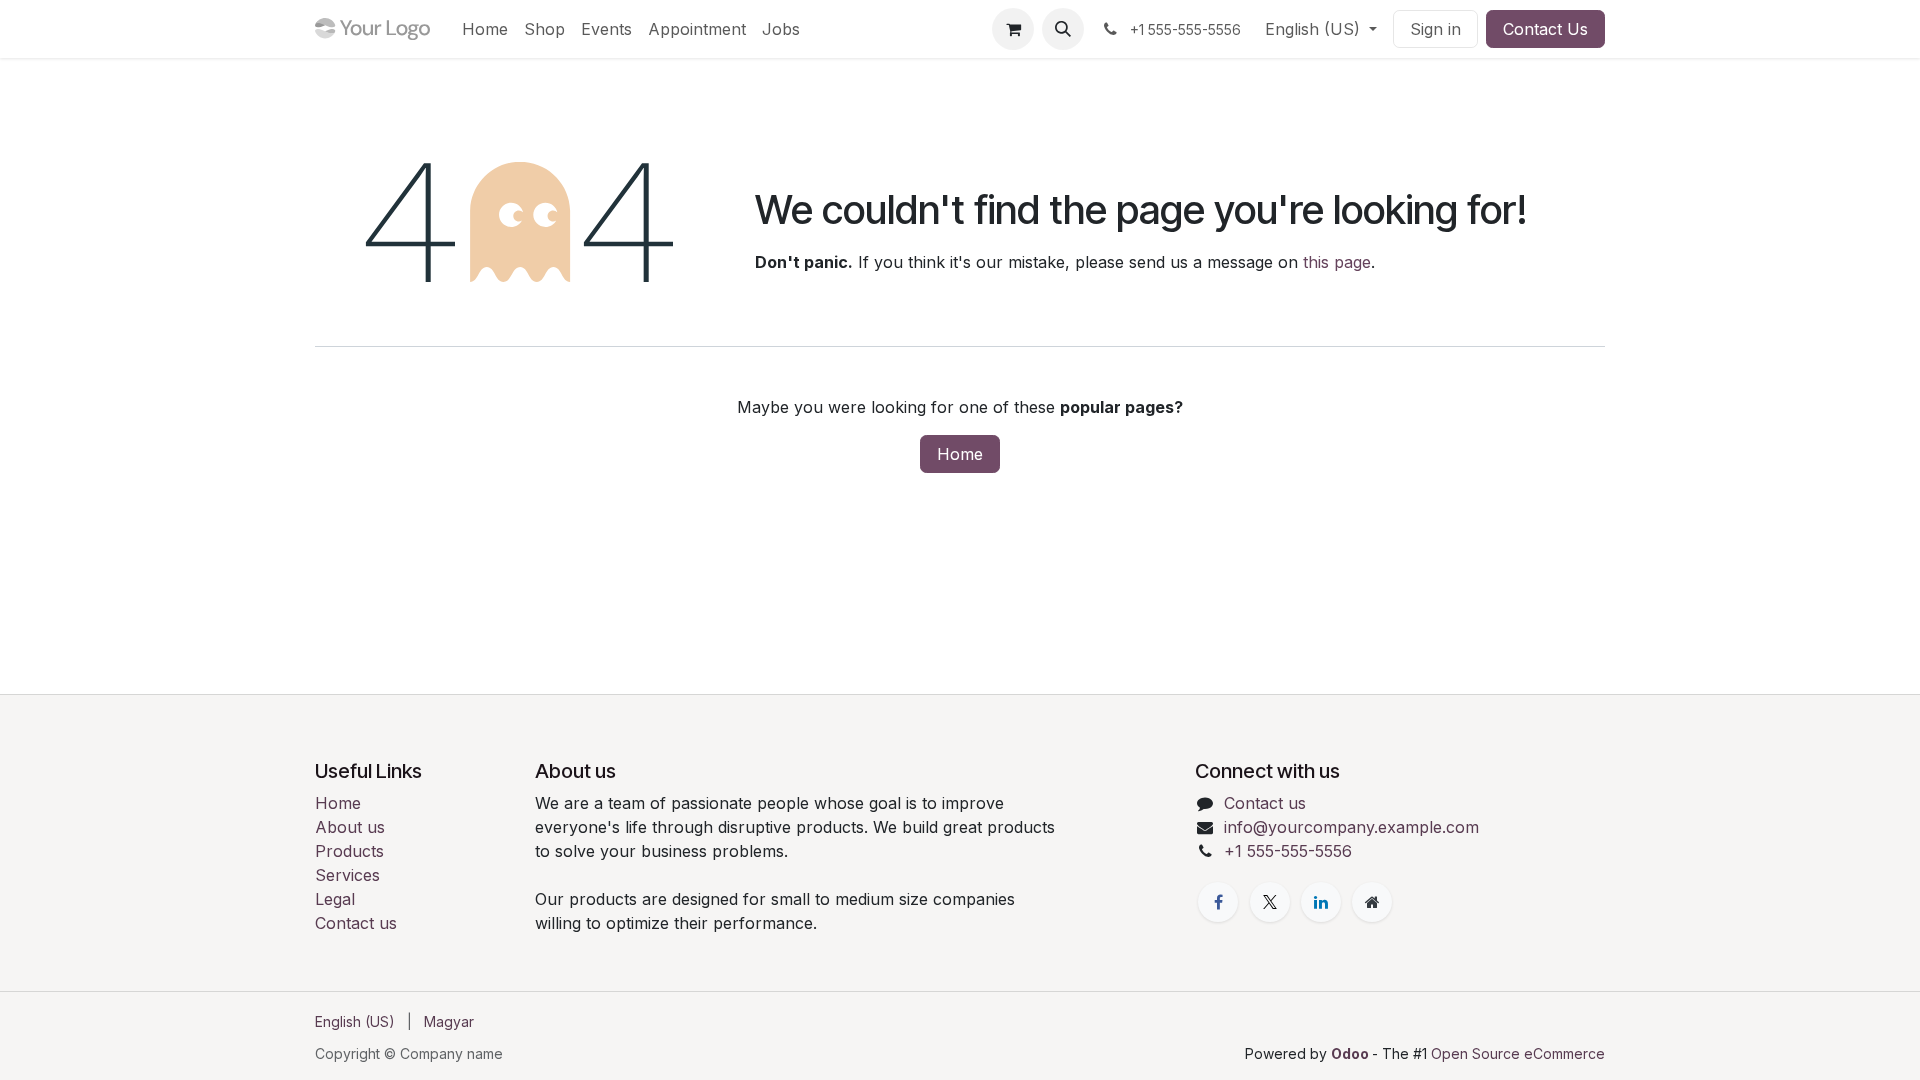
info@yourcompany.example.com (1351, 827)
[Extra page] (1372, 902)
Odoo (1351, 1053)
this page (1337, 262)
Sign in (1435, 29)
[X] (1270, 902)
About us (350, 827)
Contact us (356, 923)
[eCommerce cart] (1013, 29)
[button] (1063, 29)
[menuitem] (485, 29)
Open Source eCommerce (1518, 1053)
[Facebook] (1218, 902)
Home (960, 454)
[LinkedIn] (1321, 902)
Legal (335, 899)
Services (347, 875)
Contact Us (1545, 29)
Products (349, 851)
